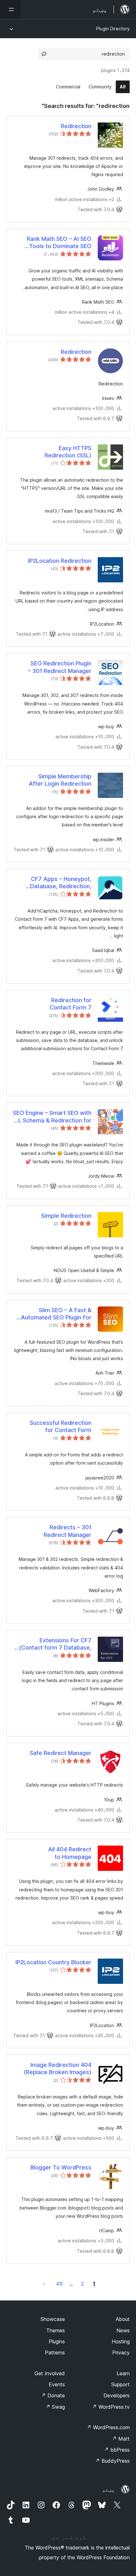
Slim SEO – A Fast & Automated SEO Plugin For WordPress (56, 1314)
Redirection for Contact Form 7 (71, 1004)
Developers (117, 2395)
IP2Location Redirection (60, 561)
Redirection (76, 126)
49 (59, 2284)
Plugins (57, 2341)
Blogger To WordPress (61, 2167)
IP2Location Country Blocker (53, 1962)
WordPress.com (108, 2427)
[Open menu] (10, 9)
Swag (55, 2407)
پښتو (108, 2490)
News (123, 2330)
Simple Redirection (66, 1216)
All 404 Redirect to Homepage (70, 1853)
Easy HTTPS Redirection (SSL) (68, 452)
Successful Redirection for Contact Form (61, 1426)
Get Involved (50, 2373)
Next (44, 2284)
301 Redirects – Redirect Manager (68, 1531)
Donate (53, 2395)
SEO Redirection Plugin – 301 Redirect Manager (60, 667)
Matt (121, 2439)
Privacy (121, 2353)
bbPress (117, 2450)
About (123, 2319)
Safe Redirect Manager (61, 1753)
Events (57, 2384)
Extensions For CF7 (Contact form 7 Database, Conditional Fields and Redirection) (55, 1644)
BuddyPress (112, 2461)
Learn (123, 2373)
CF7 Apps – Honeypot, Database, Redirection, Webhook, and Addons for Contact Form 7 (56, 883)
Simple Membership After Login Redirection (60, 780)
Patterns (55, 2353)
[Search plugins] (44, 54)
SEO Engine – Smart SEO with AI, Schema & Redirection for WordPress (52, 1117)
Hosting (121, 2341)
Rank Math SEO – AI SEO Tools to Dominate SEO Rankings (59, 243)
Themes (56, 2330)
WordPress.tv (111, 2407)
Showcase (53, 2319)
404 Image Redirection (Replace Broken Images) (58, 2068)
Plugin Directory (113, 29)
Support (121, 2384)
